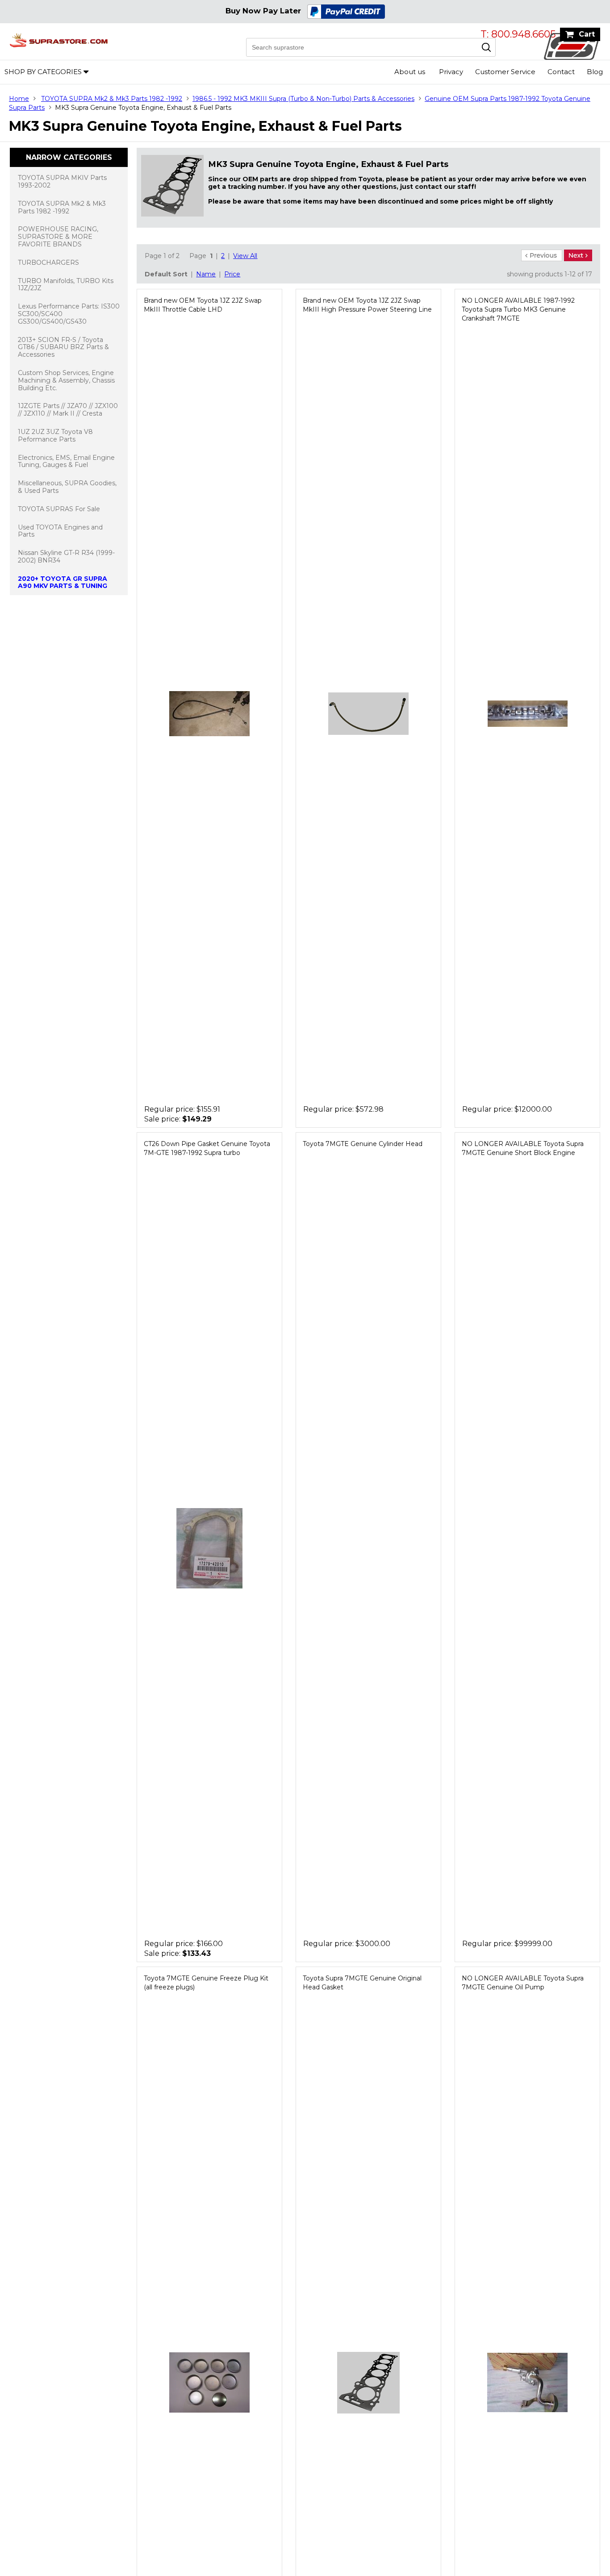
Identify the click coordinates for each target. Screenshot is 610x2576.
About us (410, 72)
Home (19, 99)
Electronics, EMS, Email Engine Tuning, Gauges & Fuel (66, 461)
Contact (561, 72)
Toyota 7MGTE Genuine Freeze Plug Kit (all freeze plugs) (206, 1983)
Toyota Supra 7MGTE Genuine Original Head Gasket (362, 1983)
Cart (587, 34)
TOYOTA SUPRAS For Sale (59, 509)
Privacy (451, 72)
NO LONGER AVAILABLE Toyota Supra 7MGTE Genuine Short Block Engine (523, 1148)
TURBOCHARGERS (48, 263)
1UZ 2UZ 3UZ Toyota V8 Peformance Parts (55, 436)
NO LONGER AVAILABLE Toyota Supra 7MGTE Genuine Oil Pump (523, 1983)
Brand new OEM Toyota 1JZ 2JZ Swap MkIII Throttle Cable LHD (203, 305)
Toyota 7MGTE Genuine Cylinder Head (363, 1144)
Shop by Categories (43, 72)
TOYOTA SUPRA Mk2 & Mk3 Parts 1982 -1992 (112, 99)
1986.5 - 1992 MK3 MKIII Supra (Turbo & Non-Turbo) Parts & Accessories (303, 99)
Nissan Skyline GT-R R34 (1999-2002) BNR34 (66, 556)
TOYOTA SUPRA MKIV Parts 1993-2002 (62, 181)
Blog (595, 72)
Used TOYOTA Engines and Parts (60, 531)
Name (206, 274)
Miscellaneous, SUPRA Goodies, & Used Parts (67, 487)
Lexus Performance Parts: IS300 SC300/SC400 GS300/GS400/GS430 (69, 314)
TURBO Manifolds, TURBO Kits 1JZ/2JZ (66, 285)
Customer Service (505, 72)
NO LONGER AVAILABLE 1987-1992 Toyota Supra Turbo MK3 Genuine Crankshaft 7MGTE (518, 309)
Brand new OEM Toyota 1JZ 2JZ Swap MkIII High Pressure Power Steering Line (367, 305)
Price (232, 274)
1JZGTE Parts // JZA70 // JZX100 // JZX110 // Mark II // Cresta (68, 410)
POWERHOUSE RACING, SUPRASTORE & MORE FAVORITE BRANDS (58, 237)
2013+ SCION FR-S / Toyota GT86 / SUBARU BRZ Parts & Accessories (63, 347)
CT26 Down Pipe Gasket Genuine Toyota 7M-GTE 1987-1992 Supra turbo (207, 1148)
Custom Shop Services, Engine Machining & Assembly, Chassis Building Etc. (66, 380)
